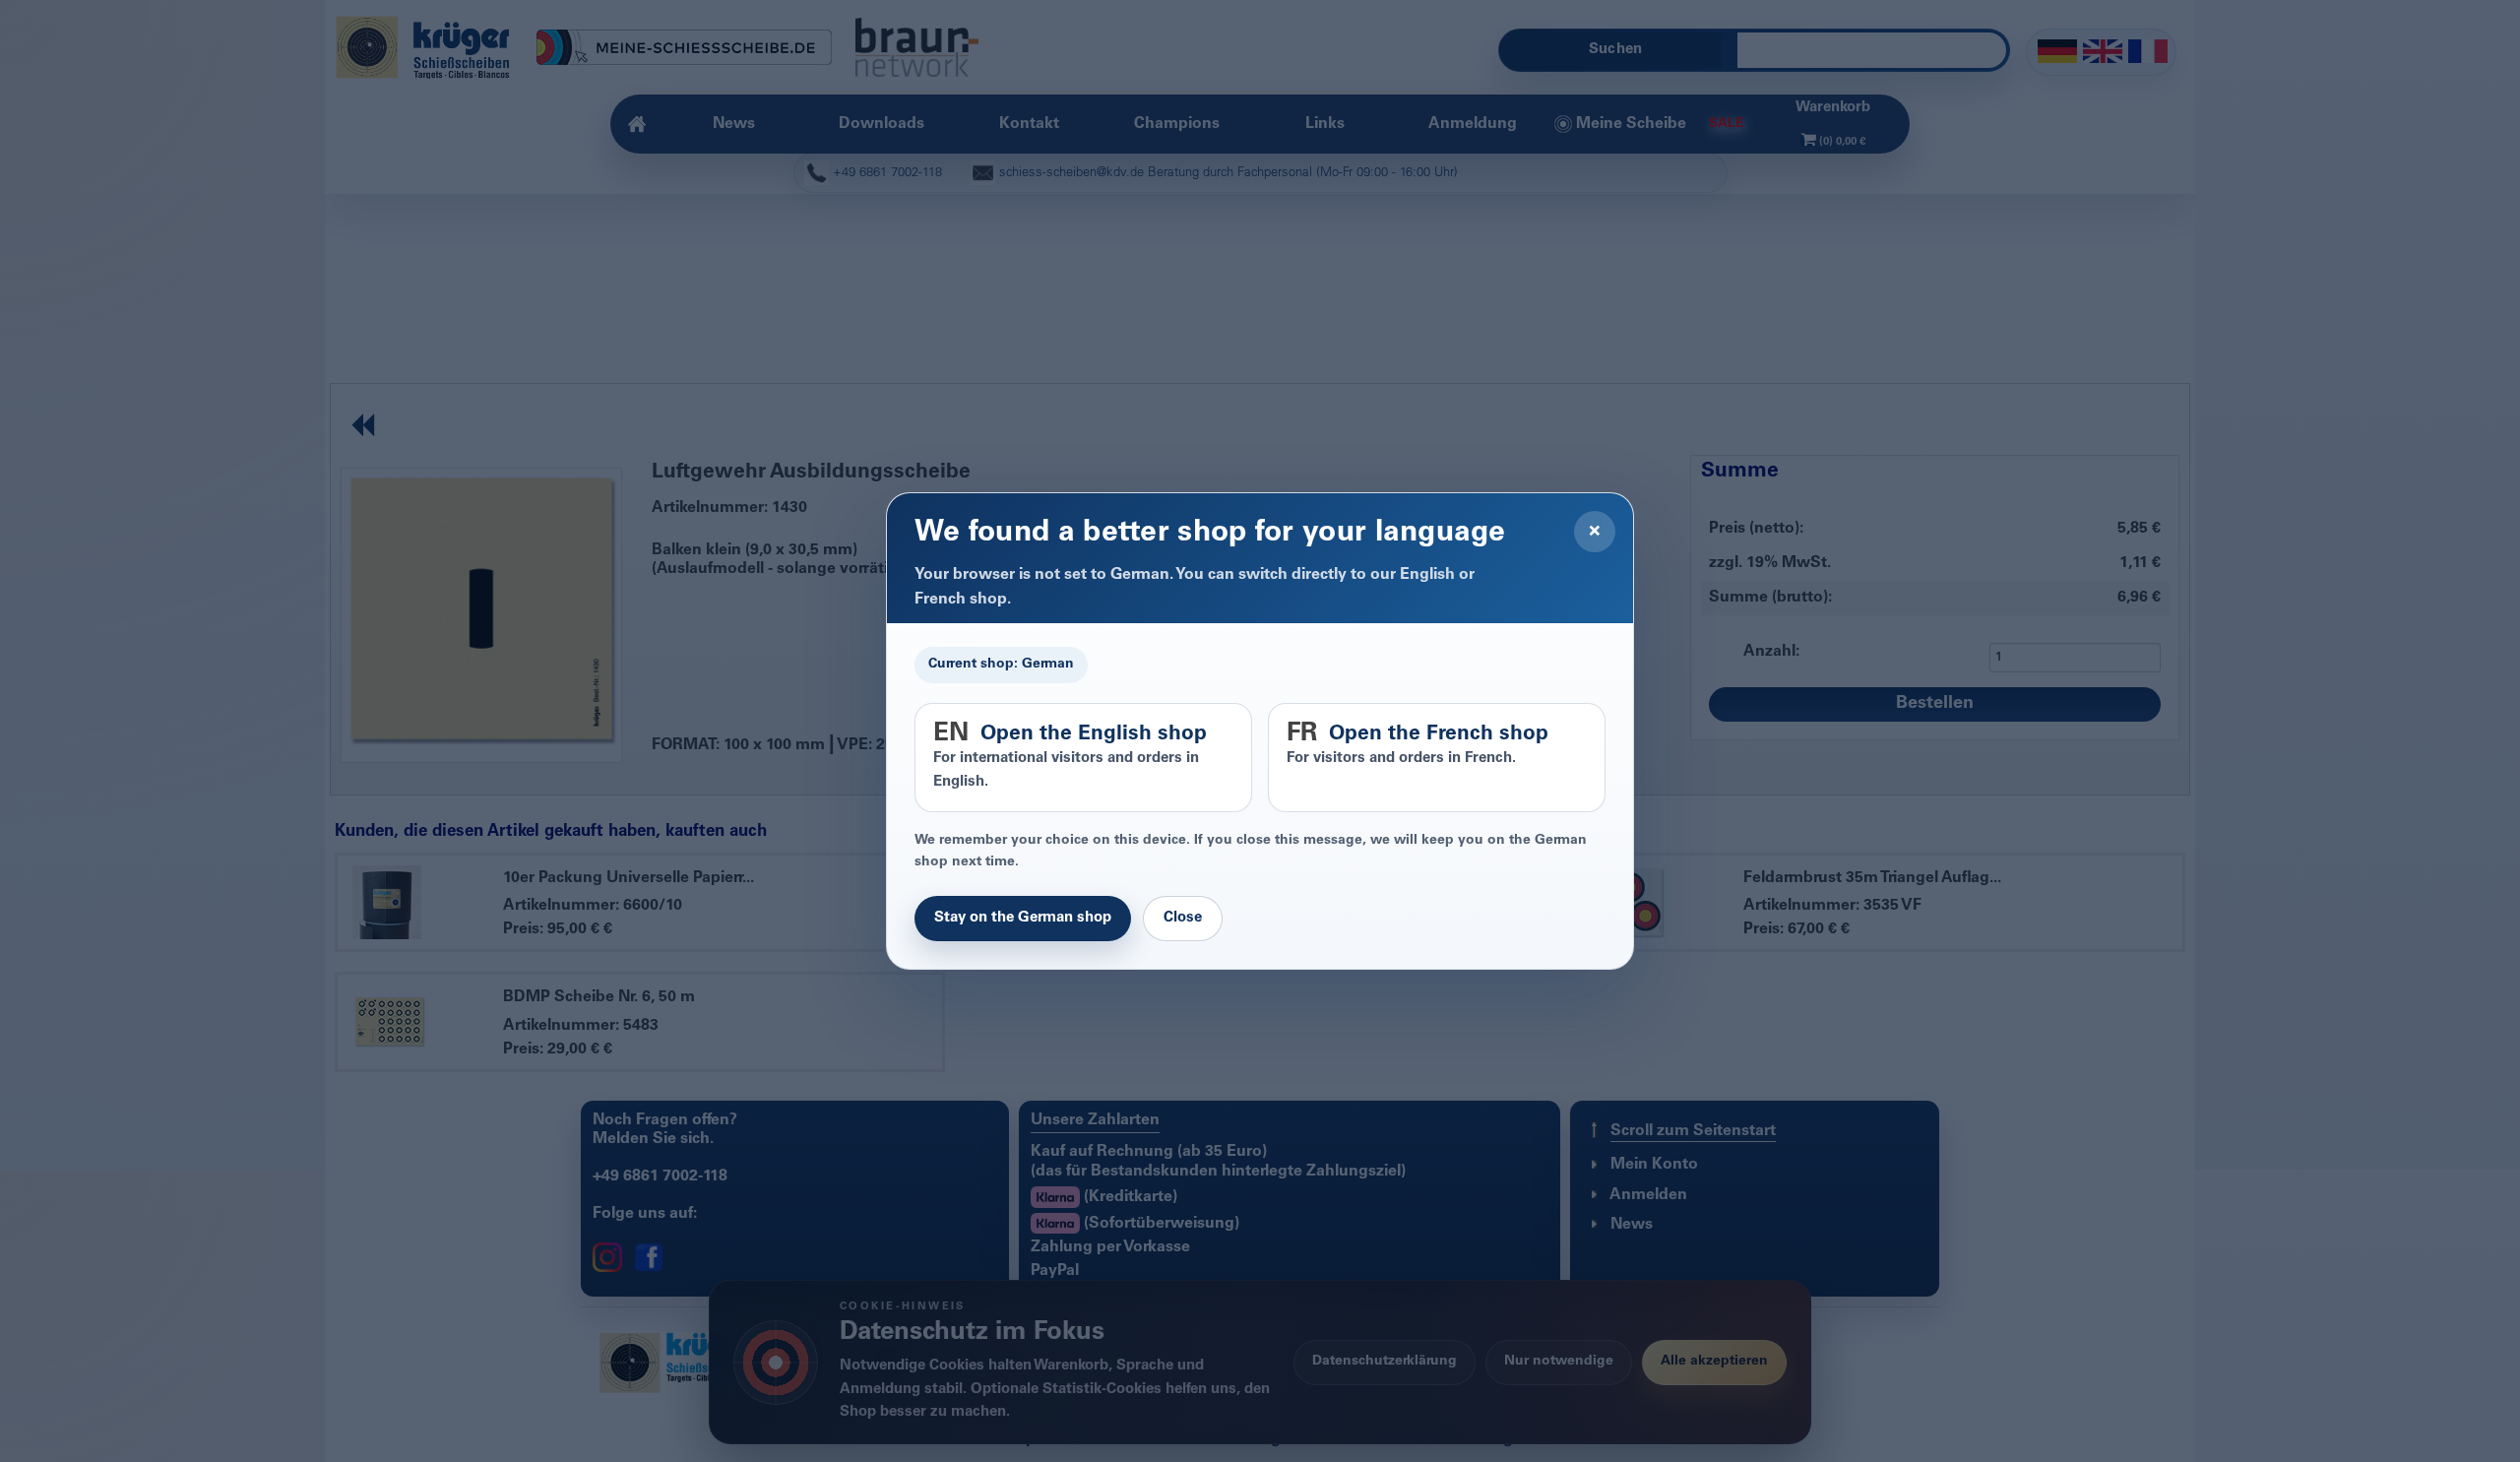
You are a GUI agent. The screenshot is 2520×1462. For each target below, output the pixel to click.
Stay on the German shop (1023, 918)
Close (1183, 918)
